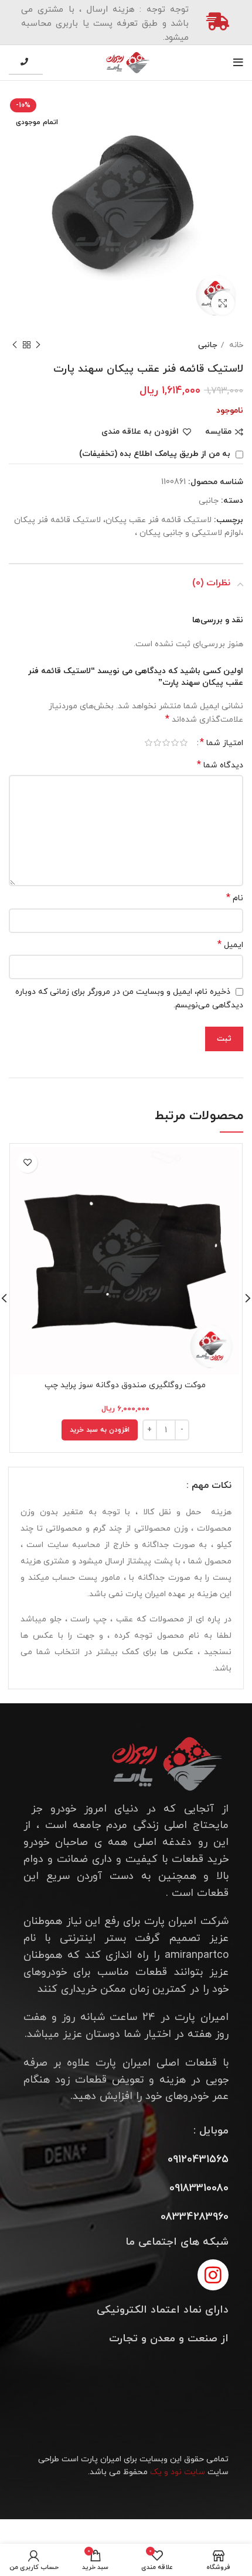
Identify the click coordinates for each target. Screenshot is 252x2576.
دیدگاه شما (220, 765)
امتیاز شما (222, 743)
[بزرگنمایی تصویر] (223, 303)
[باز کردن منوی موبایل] (238, 63)
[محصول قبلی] (38, 345)
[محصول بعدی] (15, 345)
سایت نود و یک (178, 2472)
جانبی (208, 345)
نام (235, 898)
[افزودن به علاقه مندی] (27, 1163)
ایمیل (230, 945)
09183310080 (199, 2188)
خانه (235, 345)
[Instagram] (213, 2275)
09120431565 (198, 2160)
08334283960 (195, 2217)
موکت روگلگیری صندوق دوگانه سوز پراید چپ (125, 1385)
